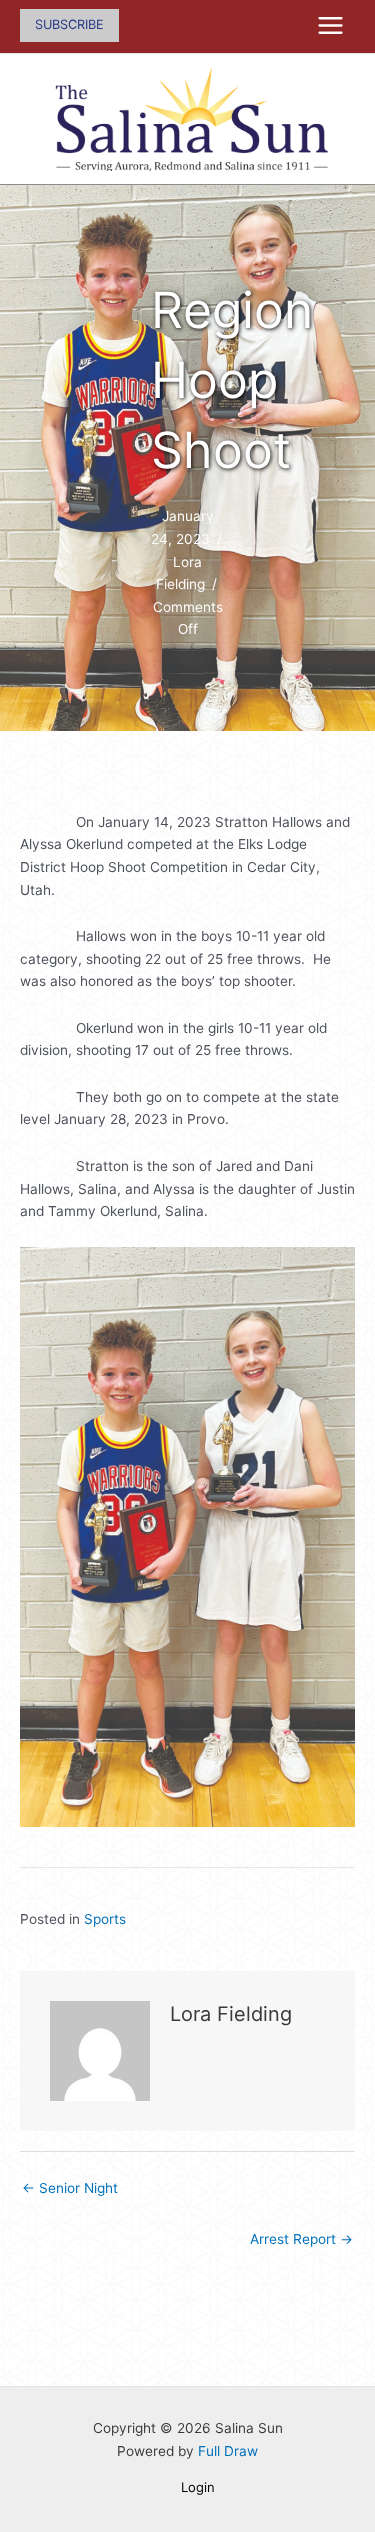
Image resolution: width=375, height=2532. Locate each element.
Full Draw (228, 2451)
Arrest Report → (301, 2239)
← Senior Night (70, 2188)
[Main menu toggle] (331, 26)
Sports (105, 1919)
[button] (69, 25)
